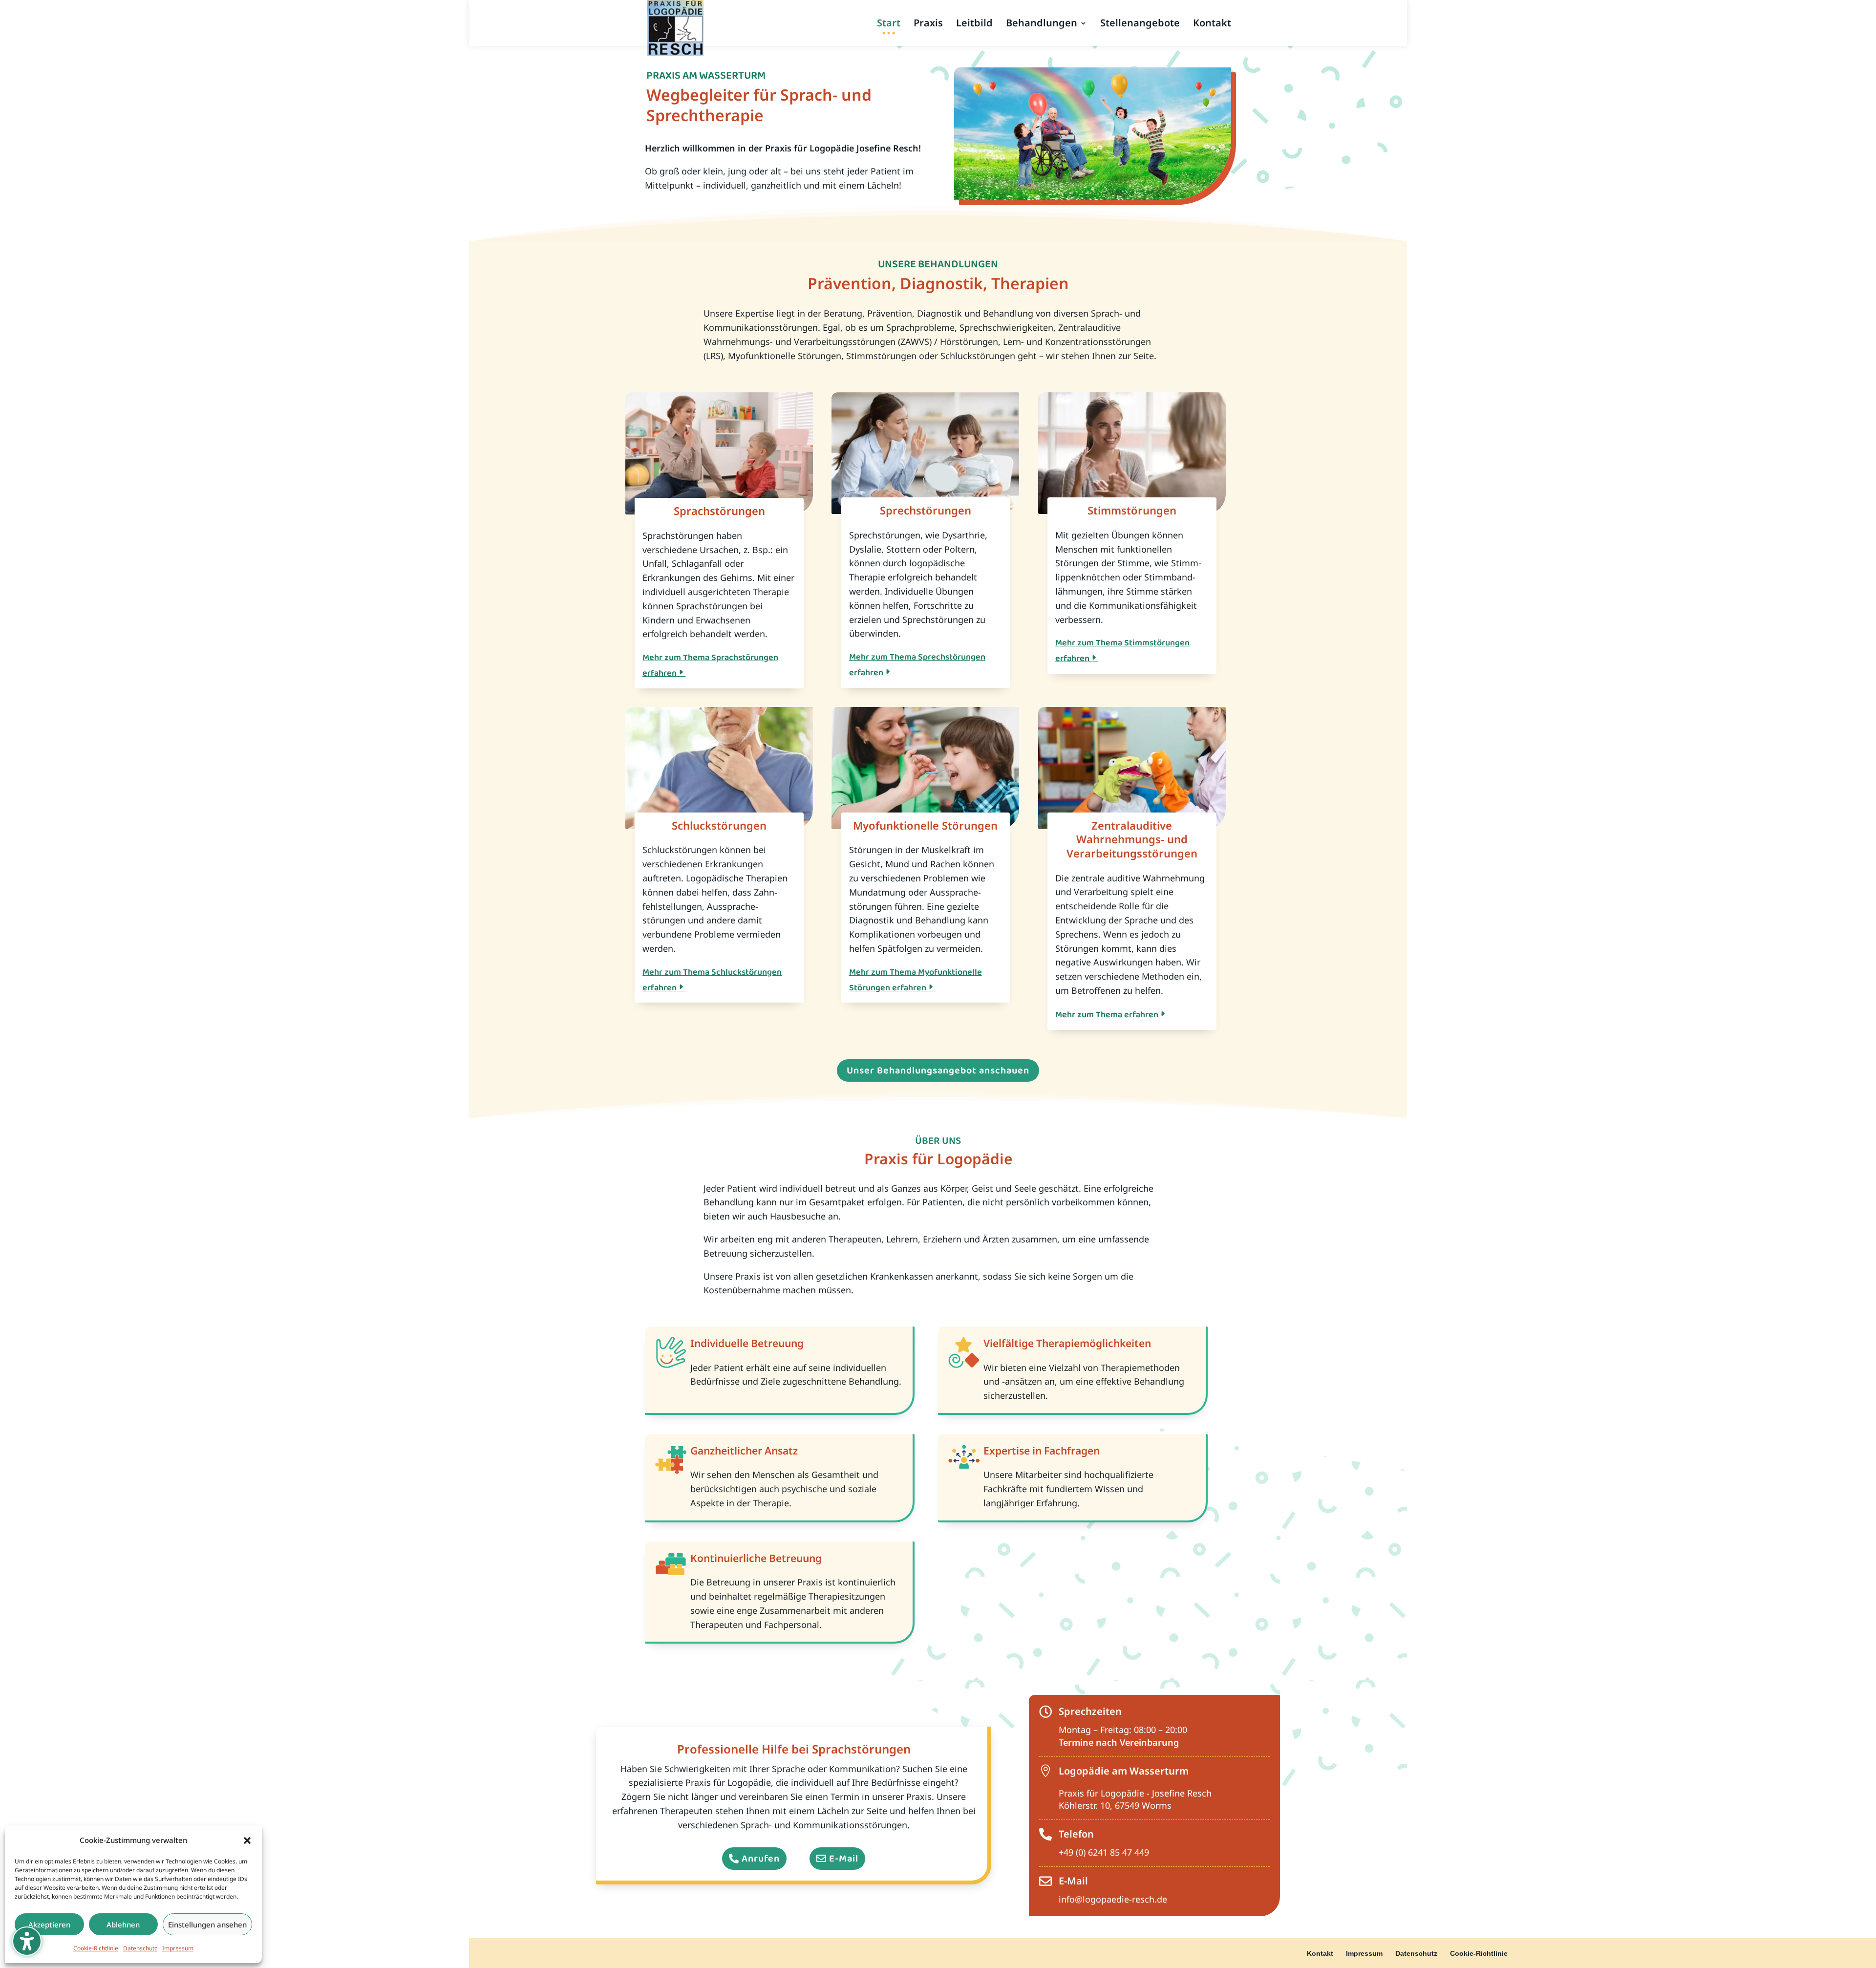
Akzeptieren (49, 1925)
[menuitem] (889, 33)
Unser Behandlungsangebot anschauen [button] (938, 1070)
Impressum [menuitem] (1364, 1953)
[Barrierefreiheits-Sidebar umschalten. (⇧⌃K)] (27, 1941)
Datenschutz (140, 1948)
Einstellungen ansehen (207, 1925)
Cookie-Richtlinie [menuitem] (1479, 1953)
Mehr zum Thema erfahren (1107, 1015)
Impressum (178, 1948)
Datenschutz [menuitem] (1416, 1953)
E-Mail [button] (844, 1859)
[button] (247, 1840)
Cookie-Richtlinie (96, 1948)
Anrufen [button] (761, 1859)
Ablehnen (123, 1925)
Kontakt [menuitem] (1320, 1953)
